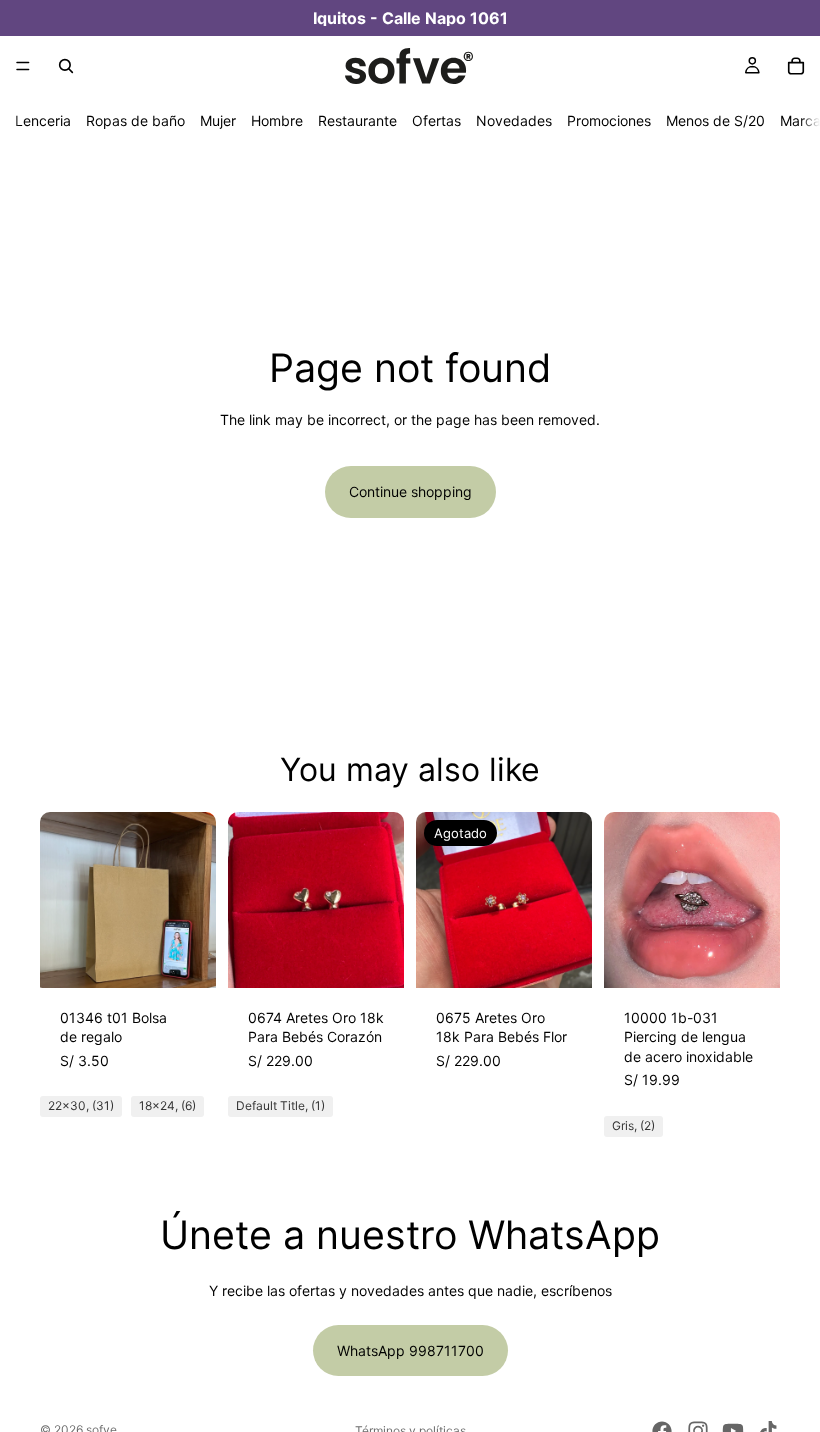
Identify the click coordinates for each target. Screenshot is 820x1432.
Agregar (390, 956)
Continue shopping (410, 491)
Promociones (609, 120)
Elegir (202, 956)
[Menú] (23, 66)
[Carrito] (796, 66)
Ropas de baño (135, 120)
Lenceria (43, 120)
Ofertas (436, 120)
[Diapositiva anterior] (62, 900)
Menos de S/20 (715, 120)
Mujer (218, 120)
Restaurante (357, 120)
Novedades (514, 120)
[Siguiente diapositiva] (194, 900)
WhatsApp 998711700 (410, 1350)
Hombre (277, 120)
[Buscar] (66, 66)
